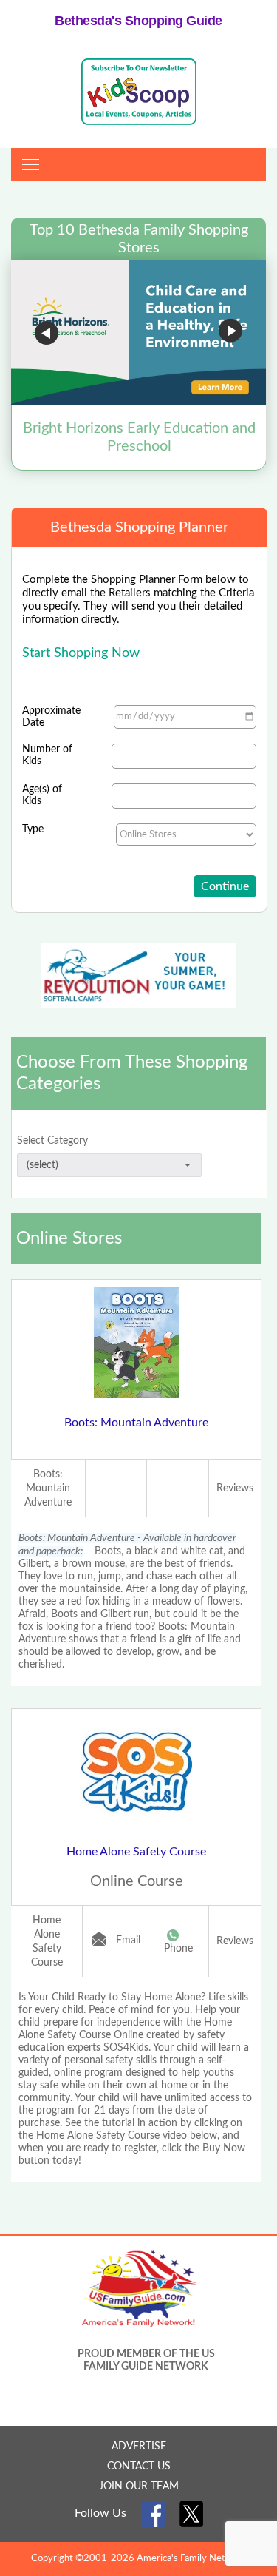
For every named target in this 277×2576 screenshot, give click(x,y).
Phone (178, 1949)
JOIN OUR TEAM (139, 2486)
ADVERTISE (139, 2447)
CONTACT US (139, 2467)
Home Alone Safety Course (136, 1852)
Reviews (235, 1488)
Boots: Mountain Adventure (136, 1423)
